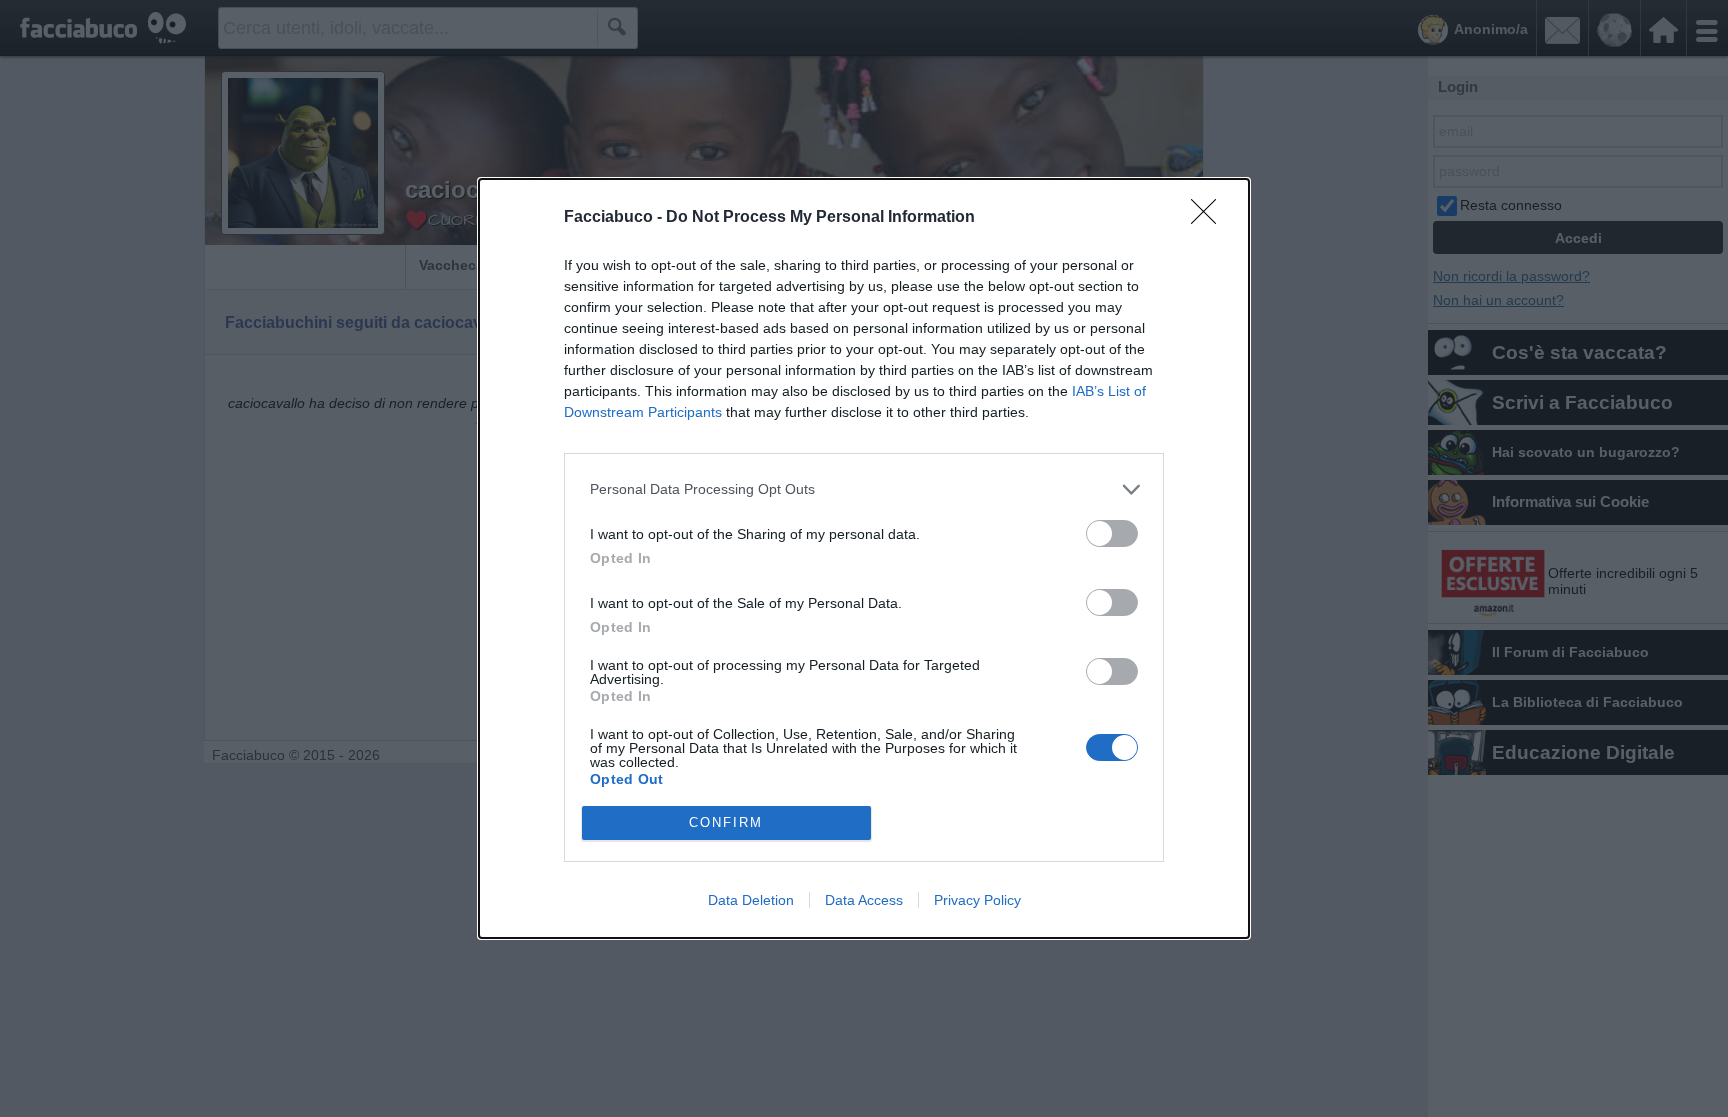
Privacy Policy (977, 900)
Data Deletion (751, 900)
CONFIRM (726, 822)
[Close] (1210, 218)
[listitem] (864, 489)
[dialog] (864, 558)
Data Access (864, 900)
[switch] (1112, 533)
